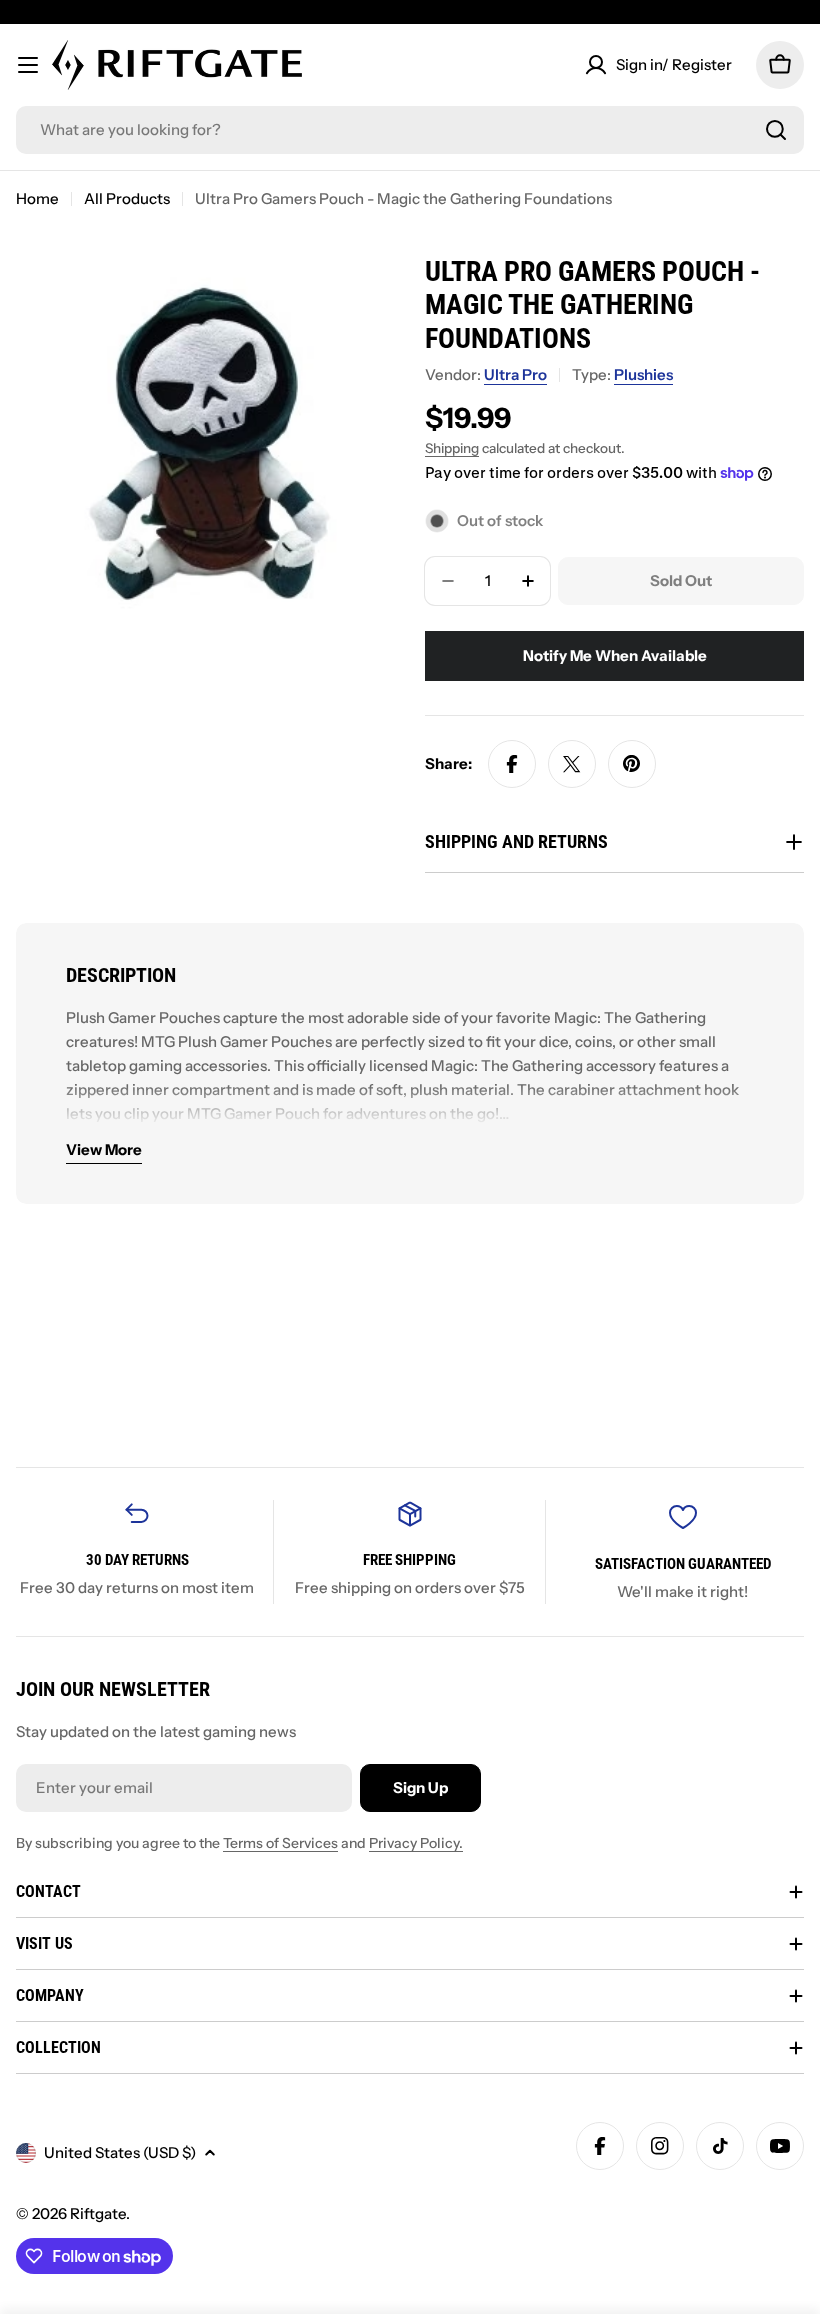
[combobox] (410, 130)
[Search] (776, 130)
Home (37, 198)
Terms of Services (280, 1843)
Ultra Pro (515, 374)
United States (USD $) (120, 2152)
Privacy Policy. (416, 1843)
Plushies (643, 374)
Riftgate (98, 2213)
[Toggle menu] (28, 65)
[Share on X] (572, 764)
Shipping (452, 448)
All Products (127, 198)
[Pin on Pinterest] (632, 764)
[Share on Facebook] (512, 764)
